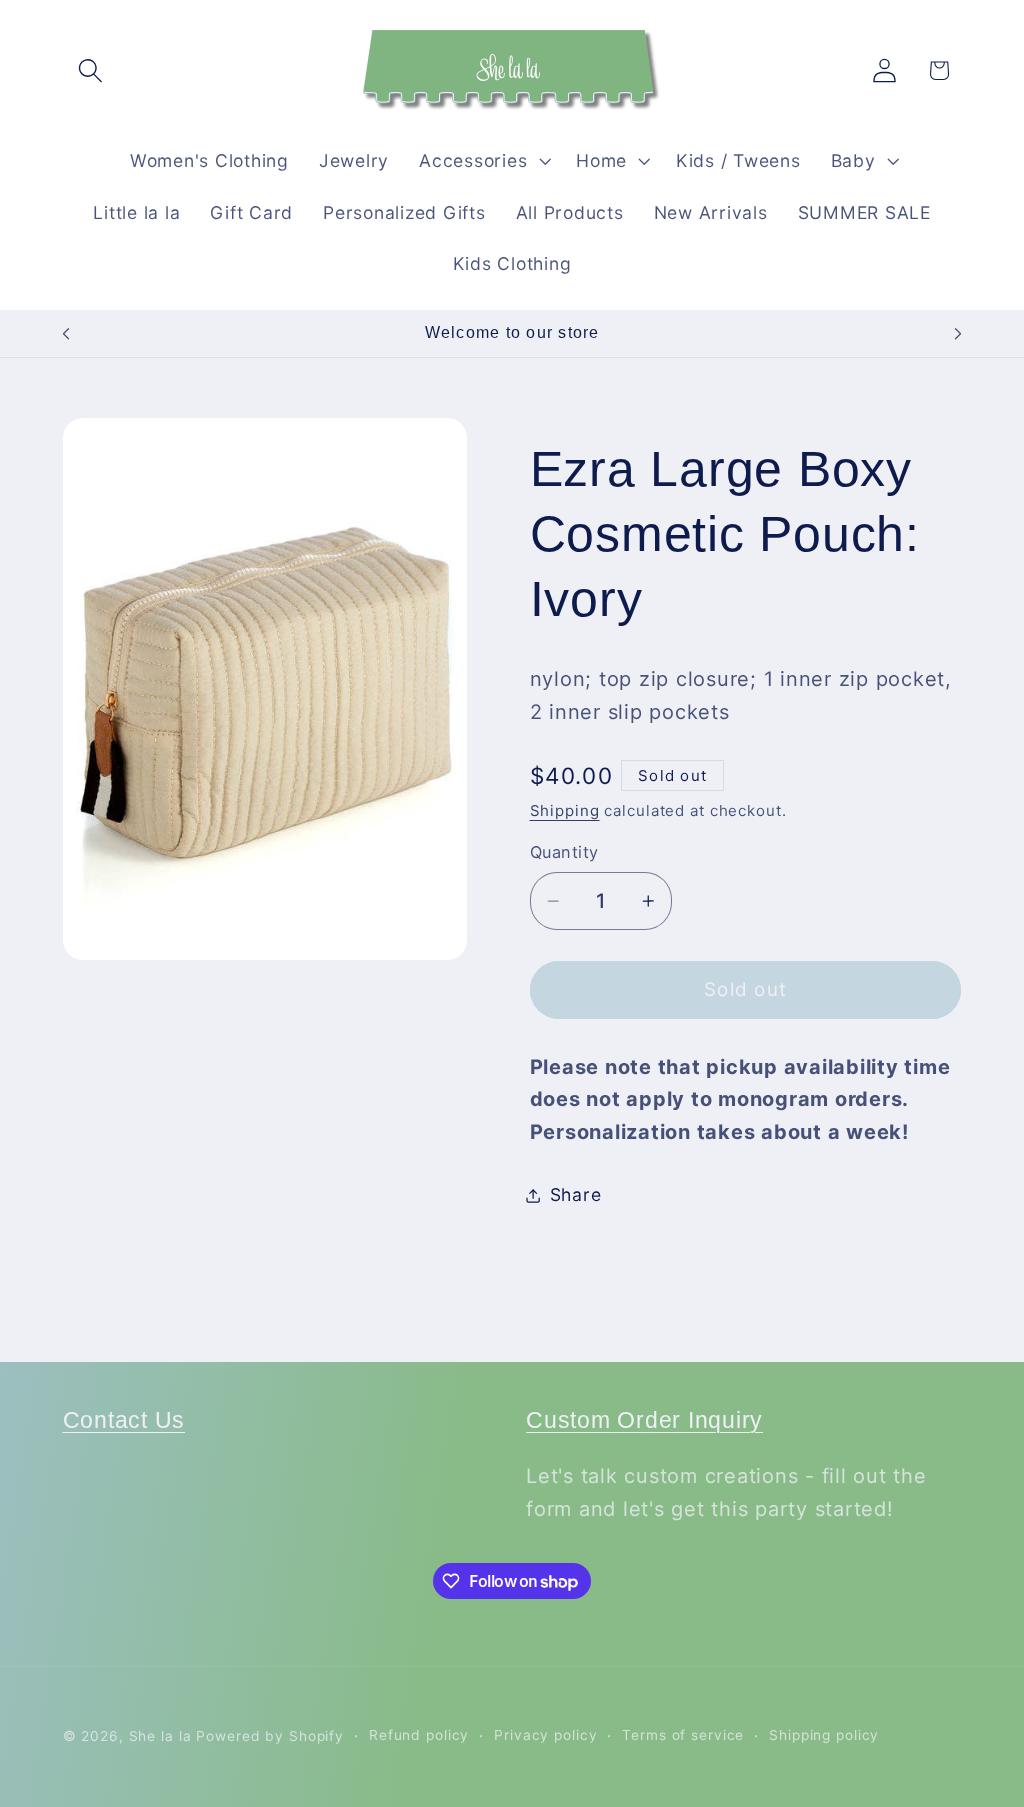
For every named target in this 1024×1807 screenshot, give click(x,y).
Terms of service (683, 1735)
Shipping (565, 810)
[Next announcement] (958, 334)
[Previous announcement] (66, 334)
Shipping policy (824, 1735)
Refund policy (419, 1735)
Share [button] (576, 1194)
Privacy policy (545, 1735)
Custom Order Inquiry (644, 1420)
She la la (160, 1736)
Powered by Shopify (270, 1736)
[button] (90, 70)
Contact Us (124, 1420)
